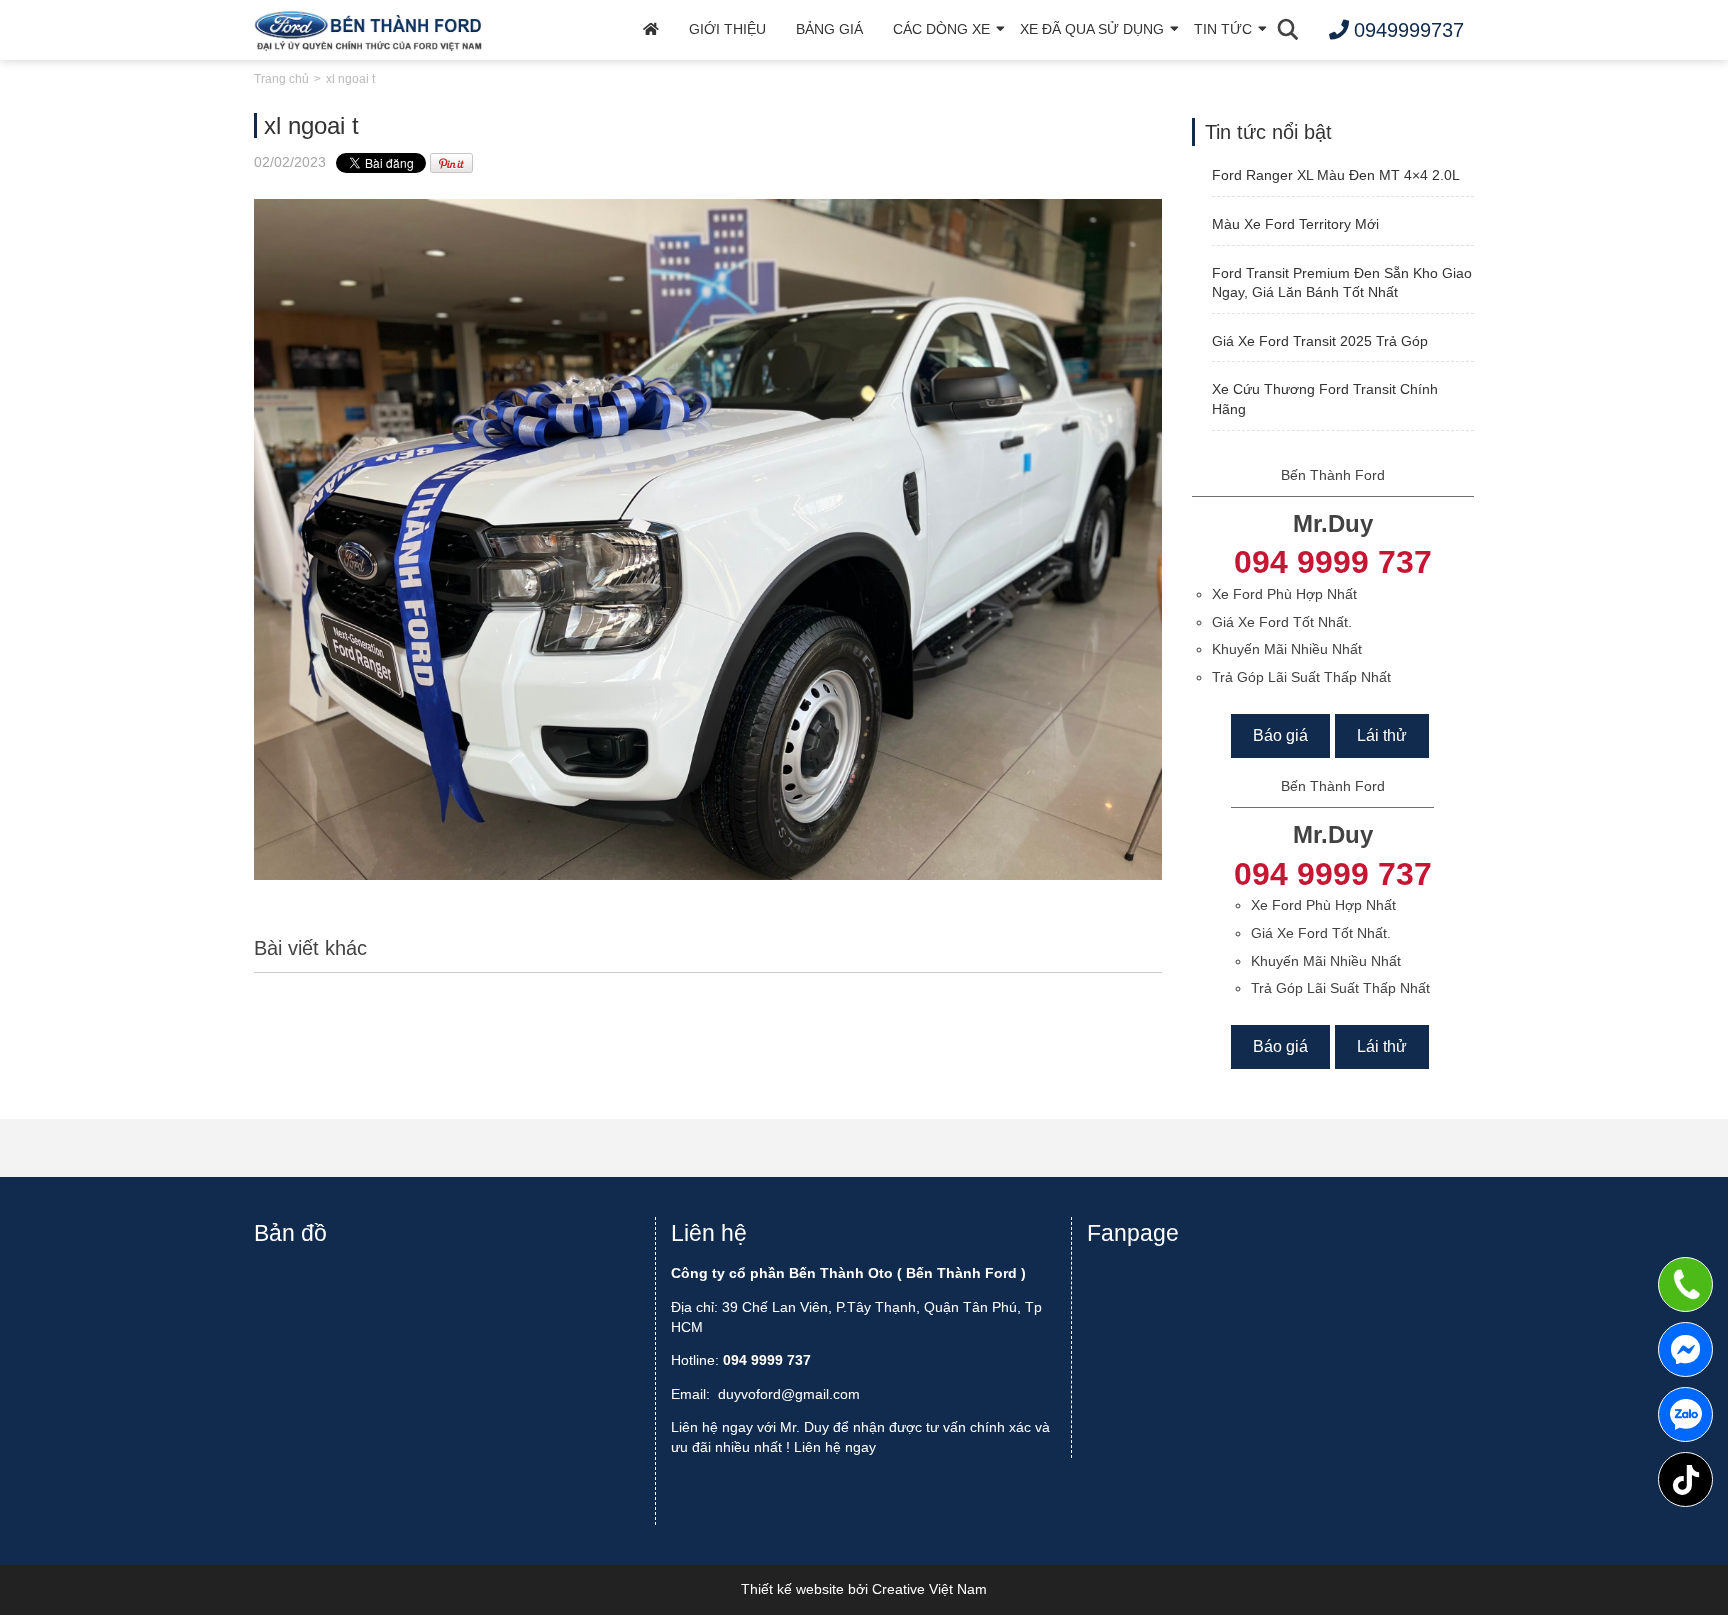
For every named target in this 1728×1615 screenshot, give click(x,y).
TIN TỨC (1223, 29)
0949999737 (1685, 1414)
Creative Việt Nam (929, 1589)
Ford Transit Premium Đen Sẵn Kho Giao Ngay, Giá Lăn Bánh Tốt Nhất (1342, 283)
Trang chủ (281, 79)
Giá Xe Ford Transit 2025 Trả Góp (1320, 341)
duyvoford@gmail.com (789, 1394)
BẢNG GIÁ (829, 29)
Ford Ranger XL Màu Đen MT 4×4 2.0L (1336, 175)
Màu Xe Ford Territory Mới (1295, 224)
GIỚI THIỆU (727, 29)
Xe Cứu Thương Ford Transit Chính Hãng (1325, 399)
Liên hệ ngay (835, 1447)
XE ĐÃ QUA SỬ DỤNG (1092, 29)
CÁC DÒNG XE (941, 29)
